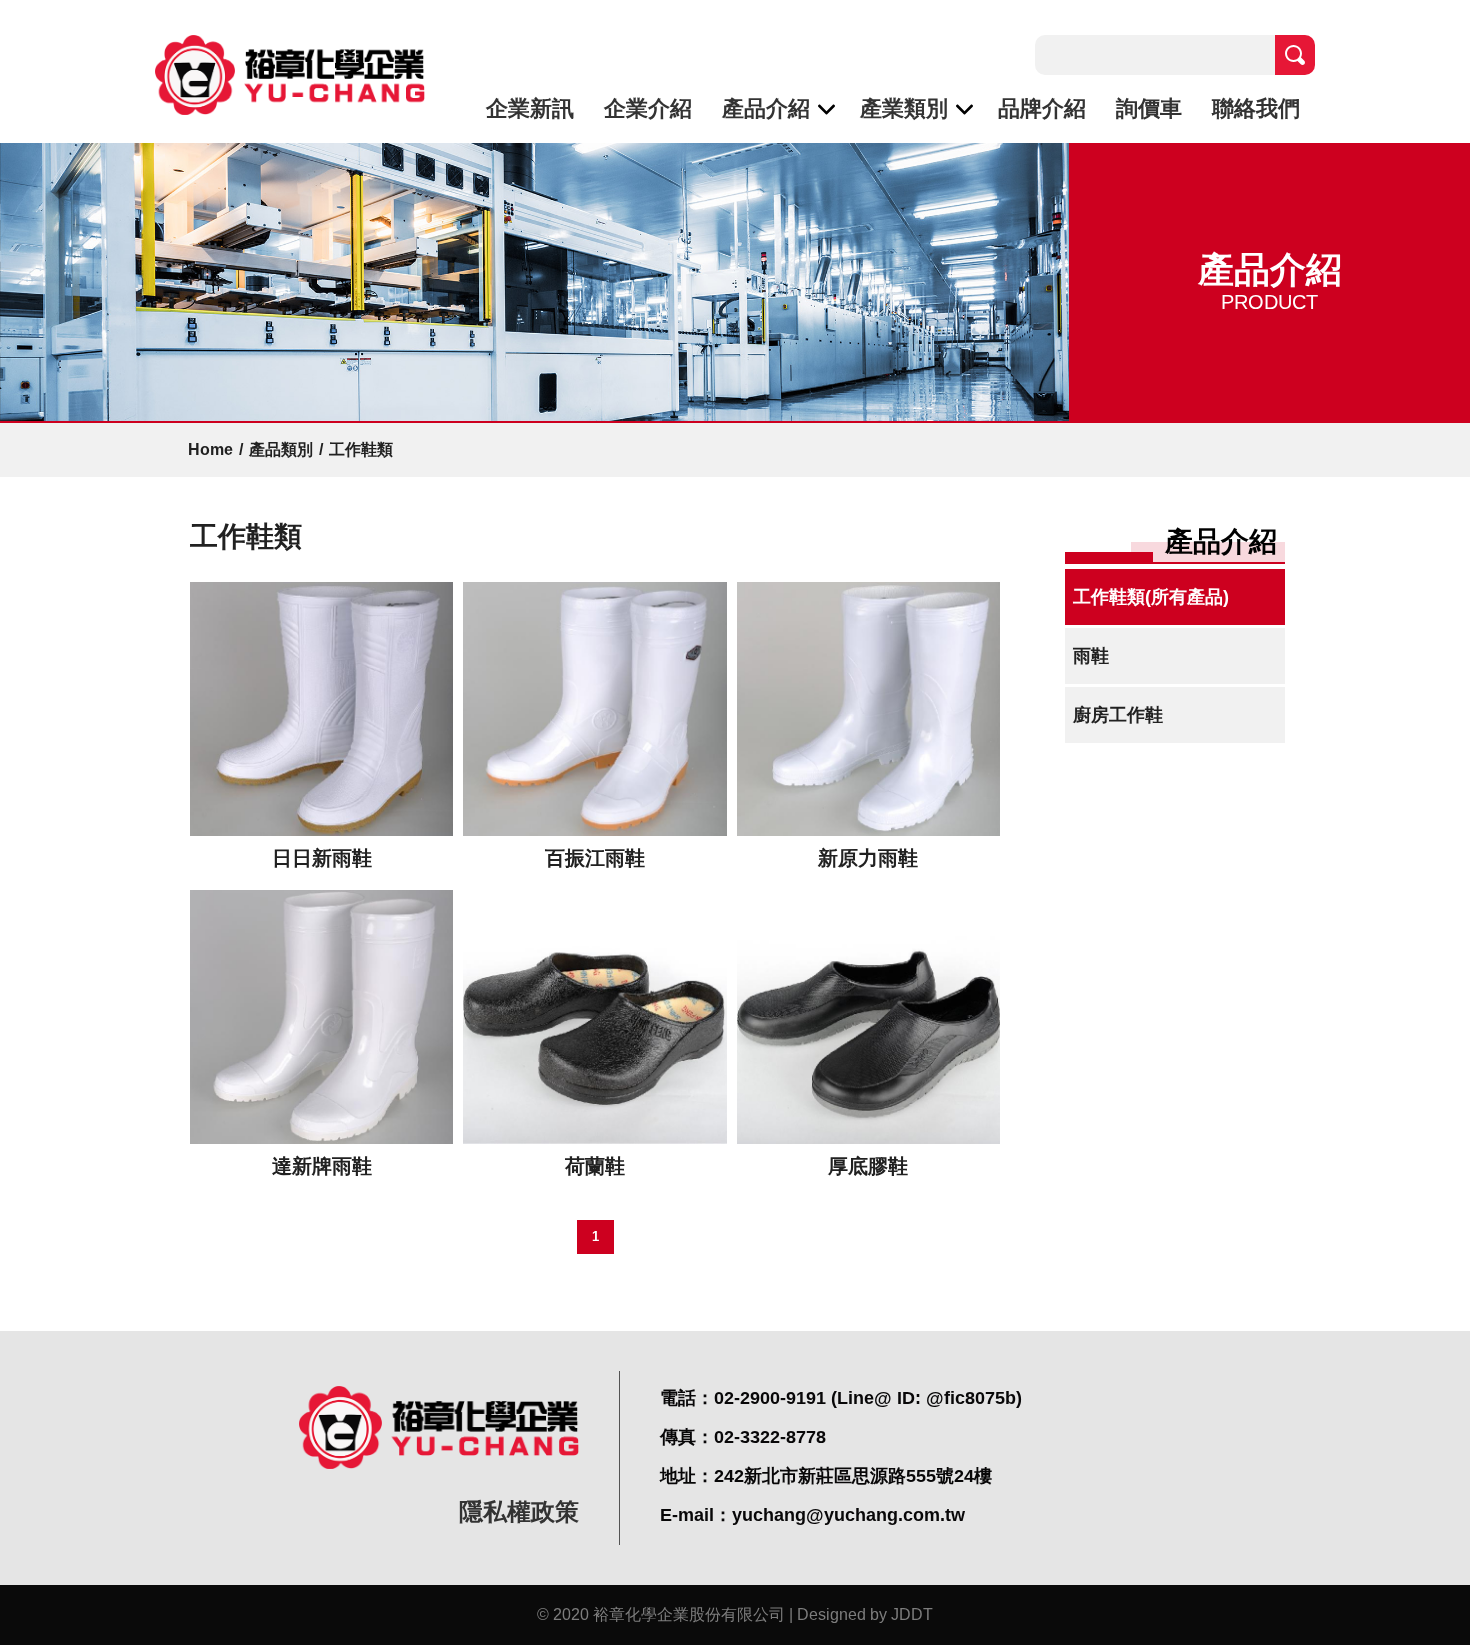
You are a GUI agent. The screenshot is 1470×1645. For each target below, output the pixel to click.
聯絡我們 (1256, 108)
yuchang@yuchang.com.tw (848, 1515)
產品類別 (281, 449)
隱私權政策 (519, 1511)
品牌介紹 (1042, 108)
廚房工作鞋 (1118, 715)
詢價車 (1149, 108)
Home (210, 449)
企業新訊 (530, 108)
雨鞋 (1091, 656)
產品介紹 (766, 108)
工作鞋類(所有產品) (1151, 597)
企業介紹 (648, 108)
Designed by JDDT (865, 1614)
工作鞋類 (361, 449)
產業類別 (904, 108)
